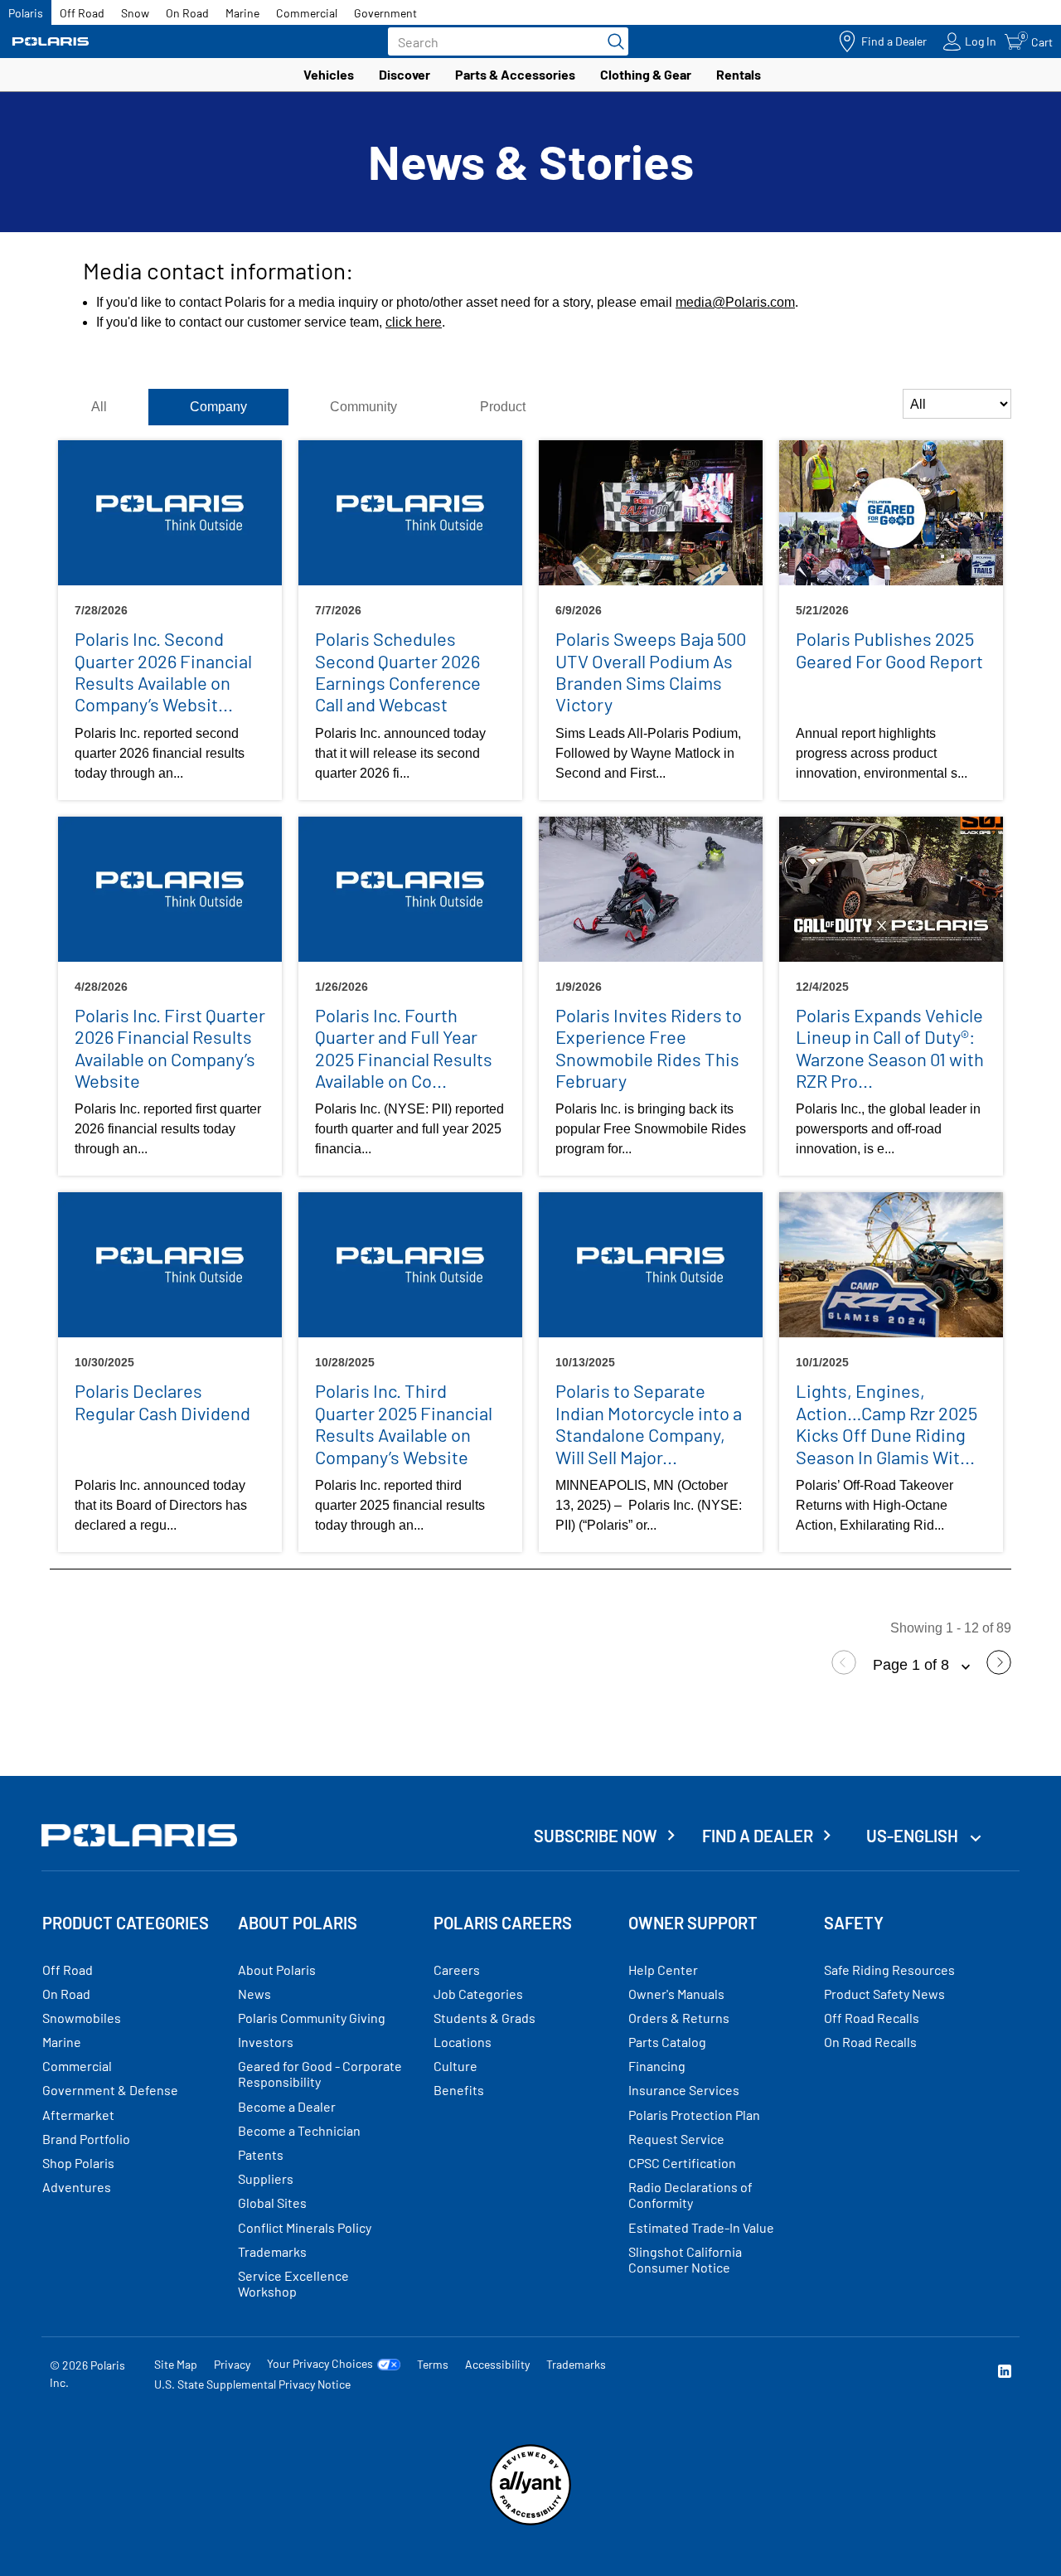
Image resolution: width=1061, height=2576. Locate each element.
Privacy (232, 2364)
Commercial (307, 13)
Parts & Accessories (515, 74)
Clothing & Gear (646, 74)
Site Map (176, 2364)
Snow (135, 13)
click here (414, 322)
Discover (405, 74)
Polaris (26, 13)
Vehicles (329, 74)
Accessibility (497, 2364)
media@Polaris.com (735, 302)
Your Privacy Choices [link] (320, 2364)
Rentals (739, 74)
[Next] (999, 1670)
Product (503, 407)
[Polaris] (51, 42)
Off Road (82, 13)
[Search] (612, 41)
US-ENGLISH (914, 1836)
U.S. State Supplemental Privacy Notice (252, 2384)
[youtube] (826, 2373)
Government (385, 13)
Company (218, 407)
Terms (433, 2364)
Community (363, 407)
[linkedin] (1005, 2373)
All (99, 407)
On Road (187, 13)
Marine (242, 13)
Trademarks (576, 2364)
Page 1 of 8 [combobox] (913, 1665)
